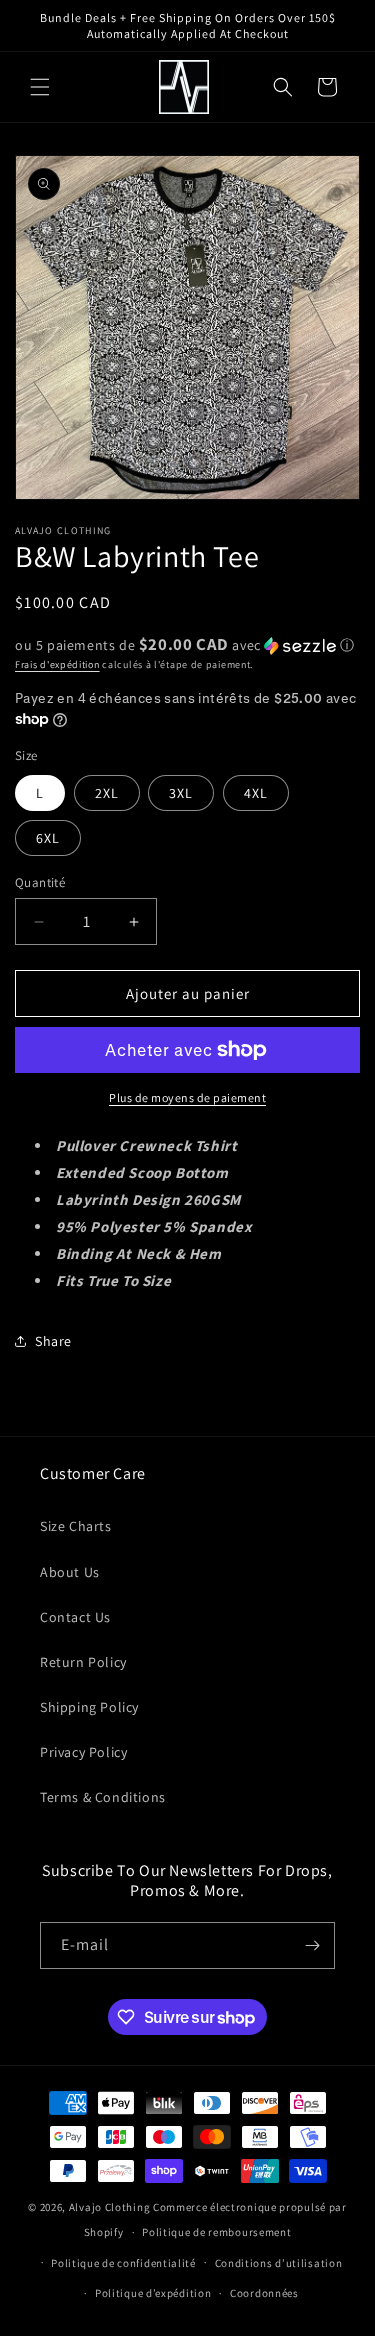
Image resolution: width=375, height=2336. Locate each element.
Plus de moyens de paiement (187, 1097)
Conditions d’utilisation (279, 2263)
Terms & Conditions (103, 1797)
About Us (70, 1572)
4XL (256, 793)
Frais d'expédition (57, 664)
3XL (181, 793)
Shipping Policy (89, 1707)
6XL (48, 838)
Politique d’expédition (153, 2293)
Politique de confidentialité (123, 2263)
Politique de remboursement (216, 2232)
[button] (40, 87)
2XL (107, 793)
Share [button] (53, 1341)
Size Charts (76, 1526)
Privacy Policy (83, 1752)
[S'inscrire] (312, 1945)
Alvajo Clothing (110, 2207)
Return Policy (83, 1662)
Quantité (40, 882)
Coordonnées (264, 2293)
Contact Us (75, 1617)
